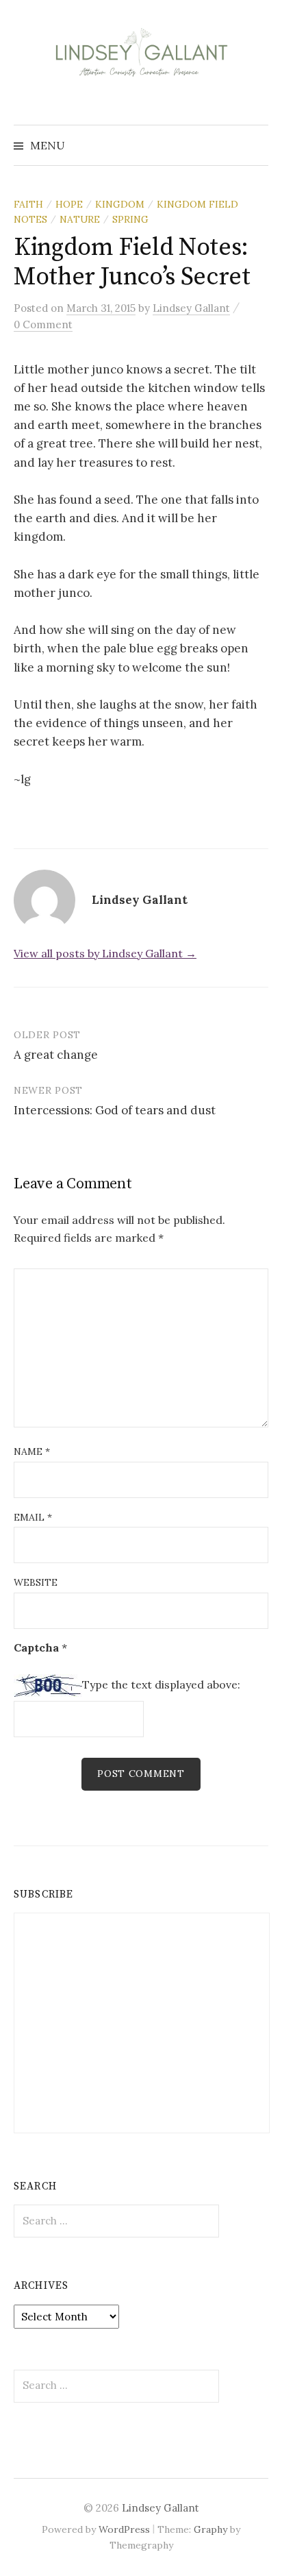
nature (80, 219)
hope (69, 204)
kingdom (120, 204)
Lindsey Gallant (161, 2508)
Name (32, 1451)
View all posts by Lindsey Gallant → (105, 953)
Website (36, 1582)
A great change (56, 1055)
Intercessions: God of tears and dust (115, 1110)
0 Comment (43, 324)
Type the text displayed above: (161, 1684)
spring (130, 219)
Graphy (210, 2529)
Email (33, 1517)
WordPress (124, 2529)
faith (28, 204)
